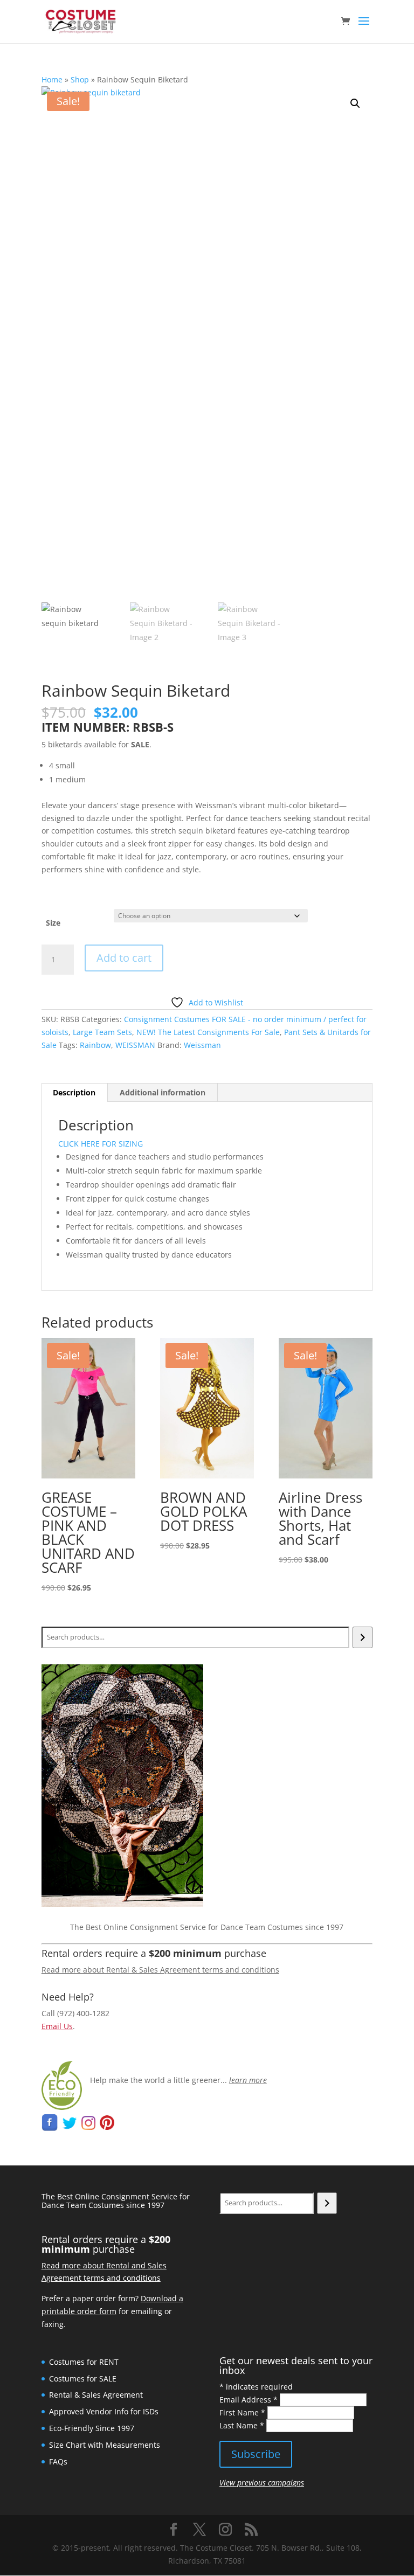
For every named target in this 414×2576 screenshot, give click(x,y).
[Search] (363, 1637)
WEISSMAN (135, 1045)
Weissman (202, 1045)
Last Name (242, 2425)
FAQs (58, 2462)
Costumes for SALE (83, 2379)
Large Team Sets (102, 1032)
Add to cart (124, 958)
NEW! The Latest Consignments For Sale (208, 1032)
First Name (242, 2412)
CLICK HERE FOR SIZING (101, 1144)
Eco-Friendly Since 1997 (92, 2428)
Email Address (249, 2400)
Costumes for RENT (84, 2362)
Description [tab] (74, 1092)
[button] (355, 103)
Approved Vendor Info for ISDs (104, 2411)
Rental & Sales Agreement (96, 2395)
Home (52, 79)
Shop (80, 79)
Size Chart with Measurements (105, 2445)
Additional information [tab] (163, 1092)
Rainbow (95, 1045)
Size (53, 923)
